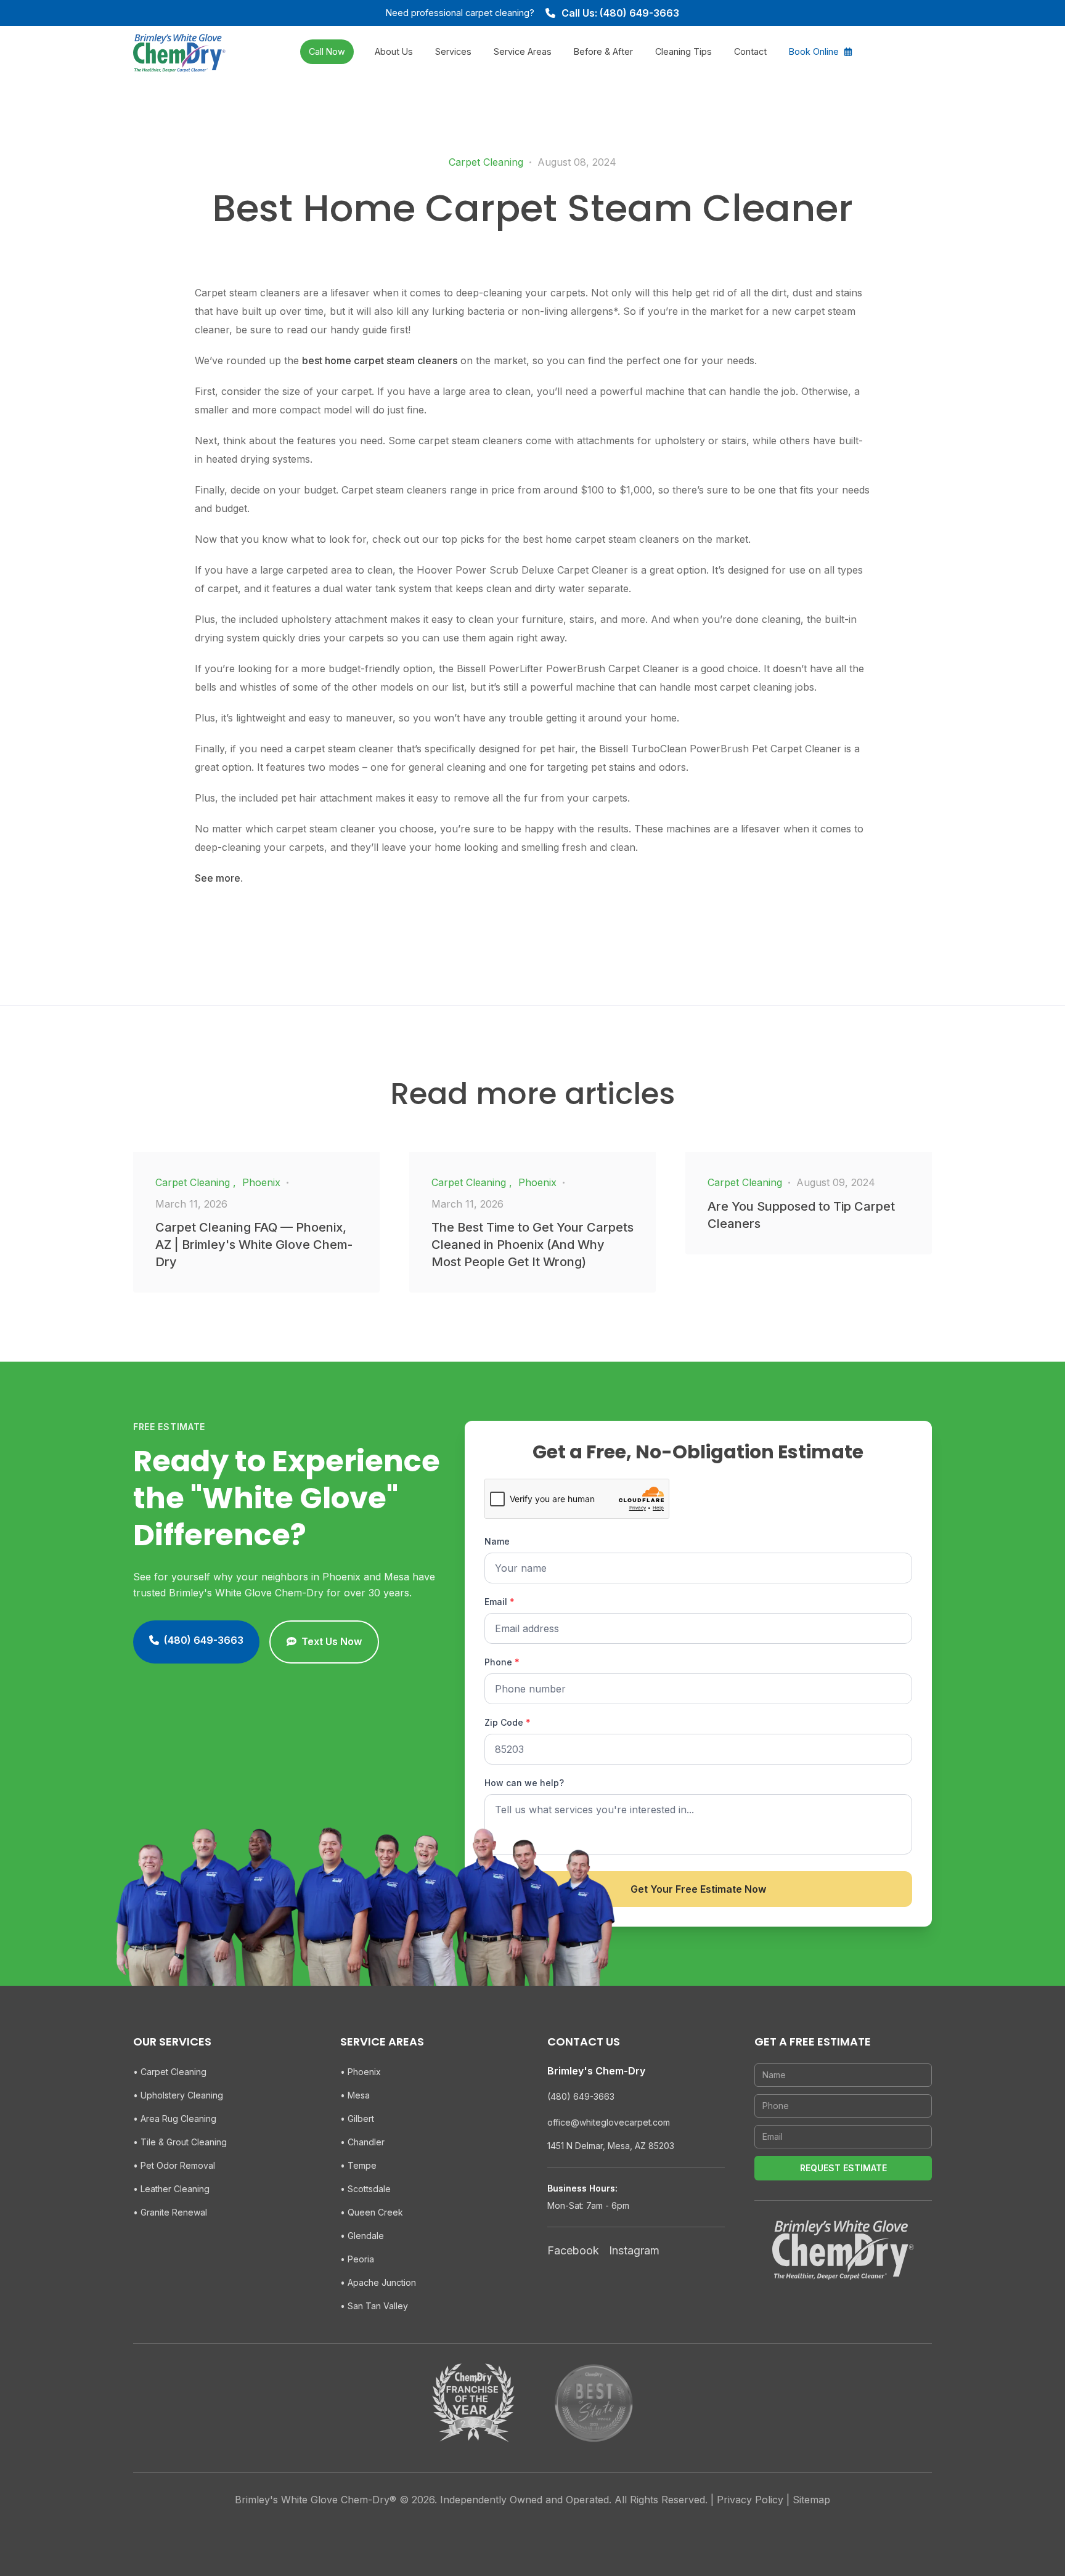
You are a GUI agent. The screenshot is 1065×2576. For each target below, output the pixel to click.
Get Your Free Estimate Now (698, 1889)
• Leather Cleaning (171, 2189)
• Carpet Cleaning (170, 2072)
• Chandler (362, 2142)
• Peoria (357, 2259)
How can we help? (524, 1783)
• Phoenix (361, 2072)
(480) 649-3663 (581, 2096)
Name (497, 1541)
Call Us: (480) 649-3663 (620, 13)
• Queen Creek (372, 2212)
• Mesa (355, 2095)
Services (453, 51)
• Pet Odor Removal (174, 2165)
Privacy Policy (750, 2500)
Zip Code (508, 1722)
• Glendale (362, 2236)
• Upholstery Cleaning (178, 2095)
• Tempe (358, 2165)
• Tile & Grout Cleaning (180, 2142)
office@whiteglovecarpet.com (609, 2122)
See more (218, 878)
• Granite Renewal (170, 2212)
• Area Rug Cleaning (175, 2119)
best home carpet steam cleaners (380, 360)
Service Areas (523, 51)
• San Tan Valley (374, 2306)
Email (500, 1602)
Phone (502, 1662)
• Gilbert (357, 2119)
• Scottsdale (365, 2189)
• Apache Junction (378, 2282)
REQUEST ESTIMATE (843, 2168)
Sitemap (811, 2500)
